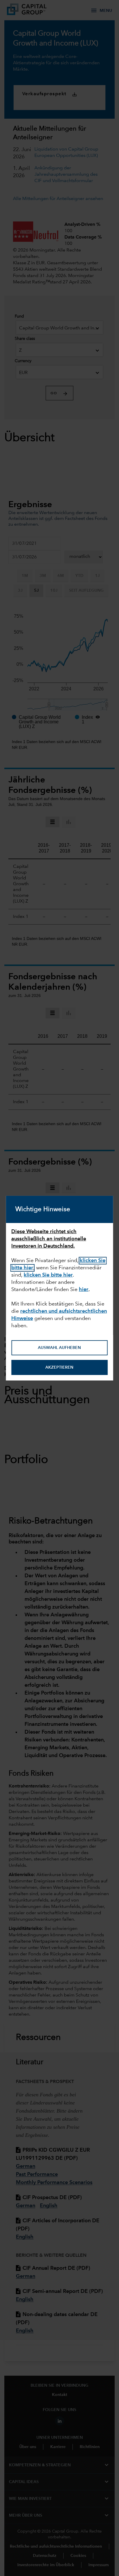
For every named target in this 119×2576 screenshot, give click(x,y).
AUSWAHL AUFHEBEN (59, 1348)
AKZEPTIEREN (59, 1367)
